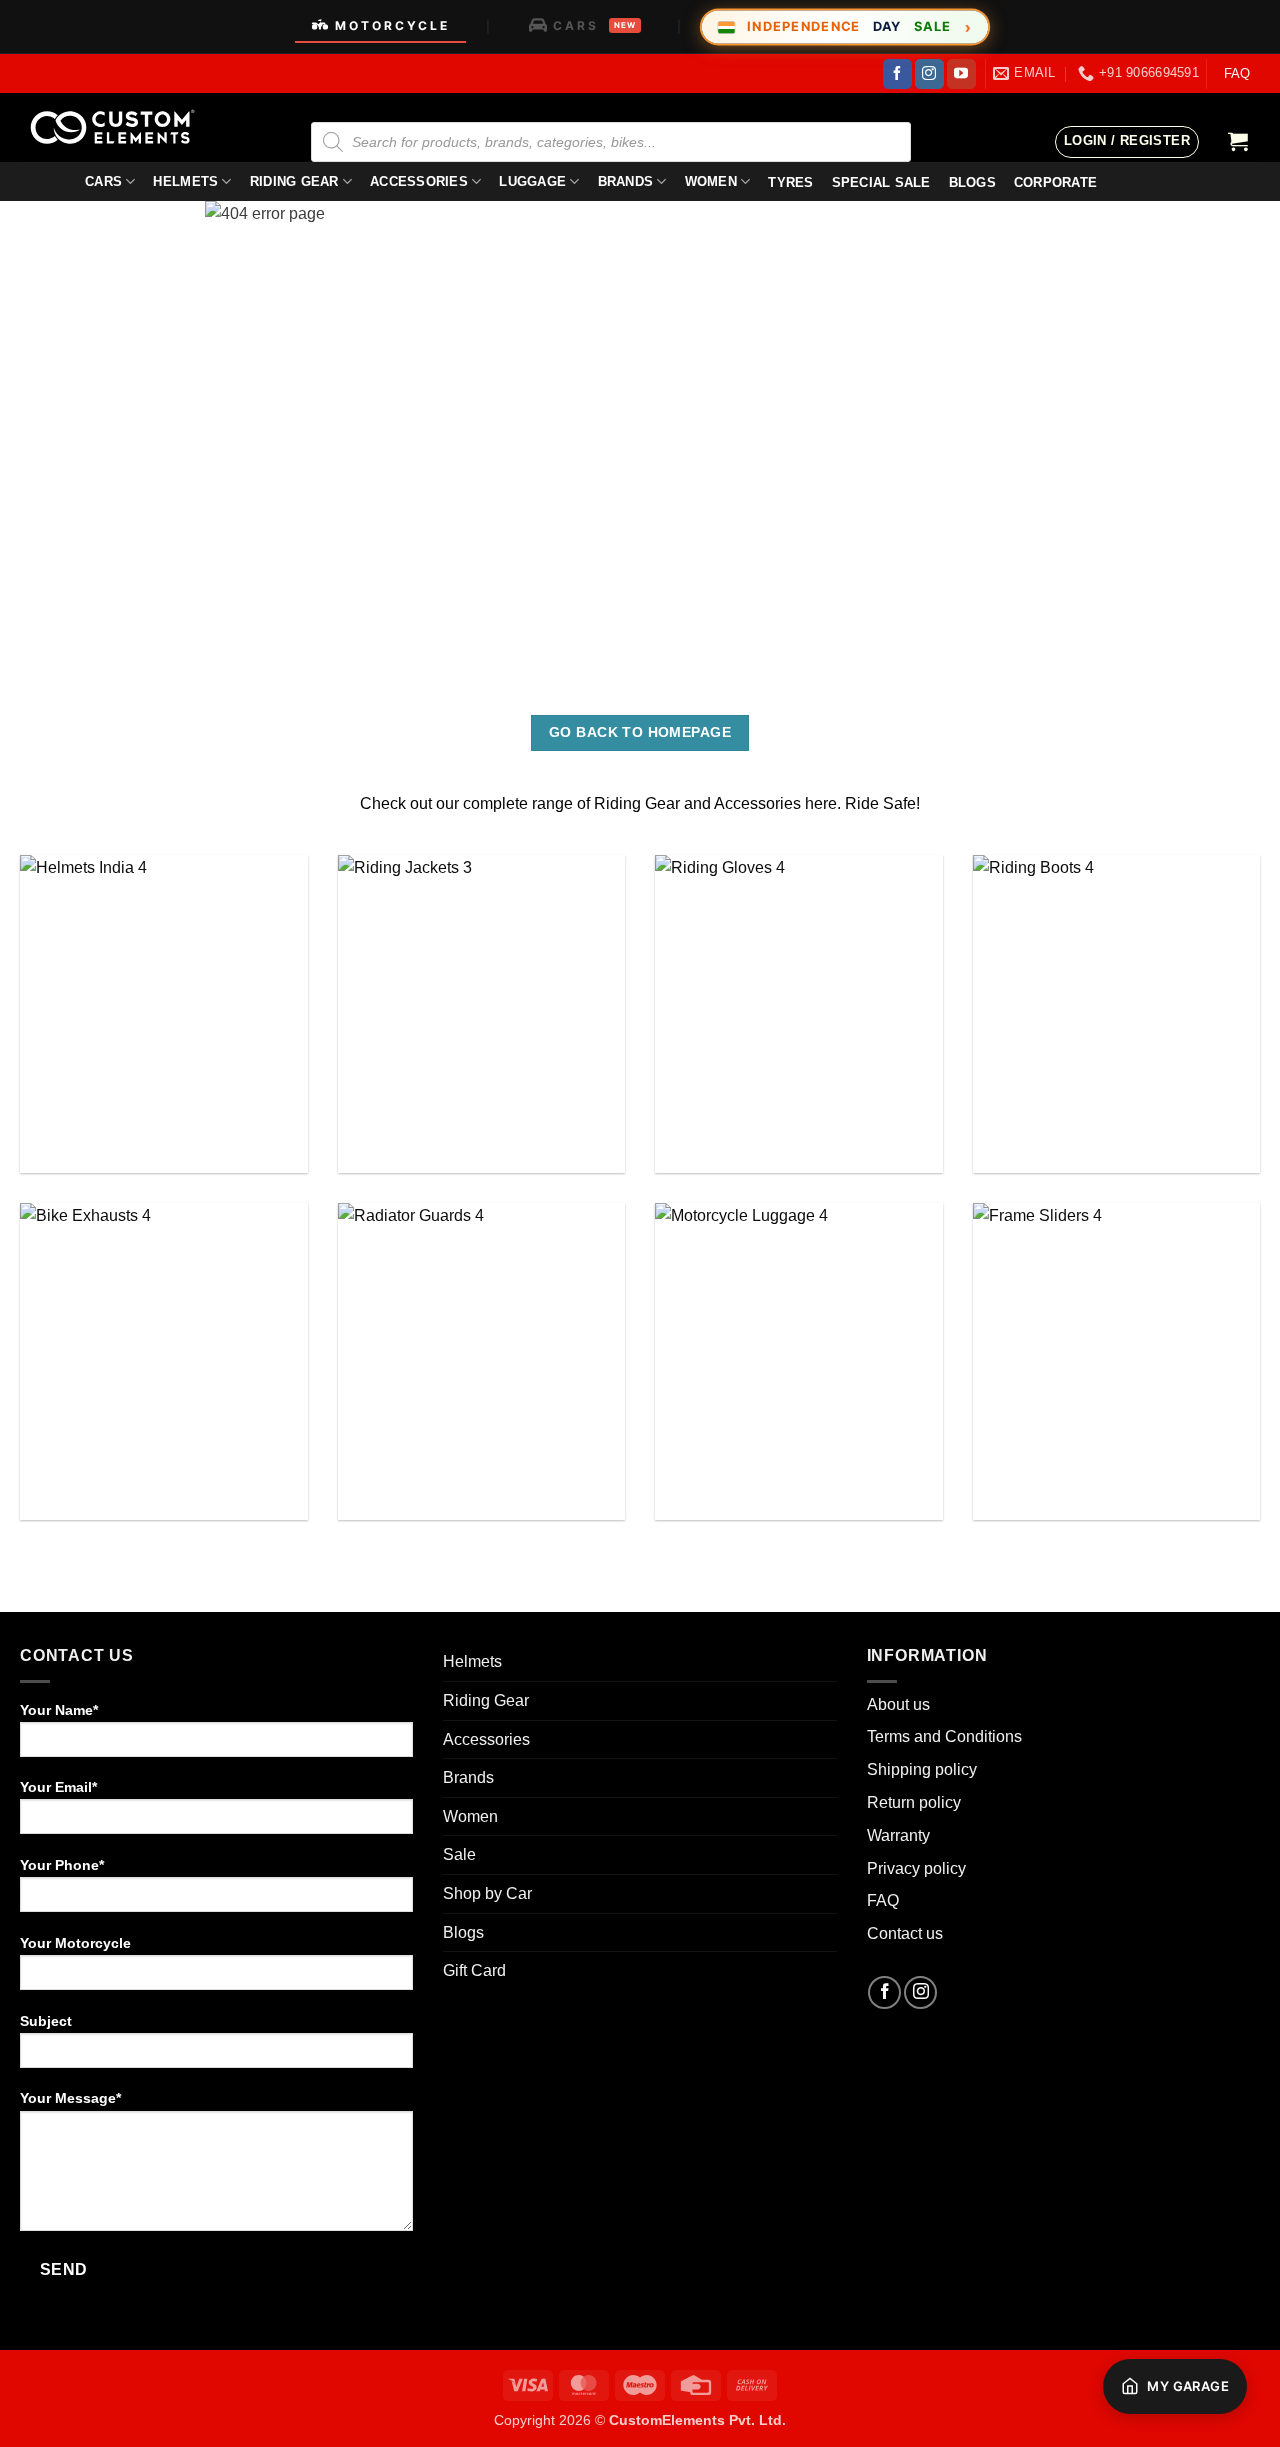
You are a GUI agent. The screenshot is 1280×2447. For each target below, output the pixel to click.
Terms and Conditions (944, 1736)
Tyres (790, 182)
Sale (459, 1854)
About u (894, 1704)
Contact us (905, 1933)
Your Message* (70, 2098)
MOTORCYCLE (392, 25)
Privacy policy (916, 1868)
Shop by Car (487, 1893)
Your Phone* (62, 1865)
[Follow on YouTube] (961, 74)
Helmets (185, 181)
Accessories (419, 181)
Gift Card (474, 1970)
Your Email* (58, 1787)
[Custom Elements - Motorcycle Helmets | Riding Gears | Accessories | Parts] (120, 127)
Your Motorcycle (75, 1943)
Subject (46, 2021)
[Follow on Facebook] (897, 74)
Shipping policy (922, 1769)
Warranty (898, 1835)
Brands (626, 181)
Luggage (532, 181)
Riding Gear (294, 181)
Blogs (463, 1932)
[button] (1127, 142)
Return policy (914, 1802)
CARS (594, 25)
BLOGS (972, 182)
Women (711, 181)
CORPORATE (1055, 182)
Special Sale (881, 182)
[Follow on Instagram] (929, 74)
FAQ (1237, 73)
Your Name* (59, 1710)
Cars (103, 181)
